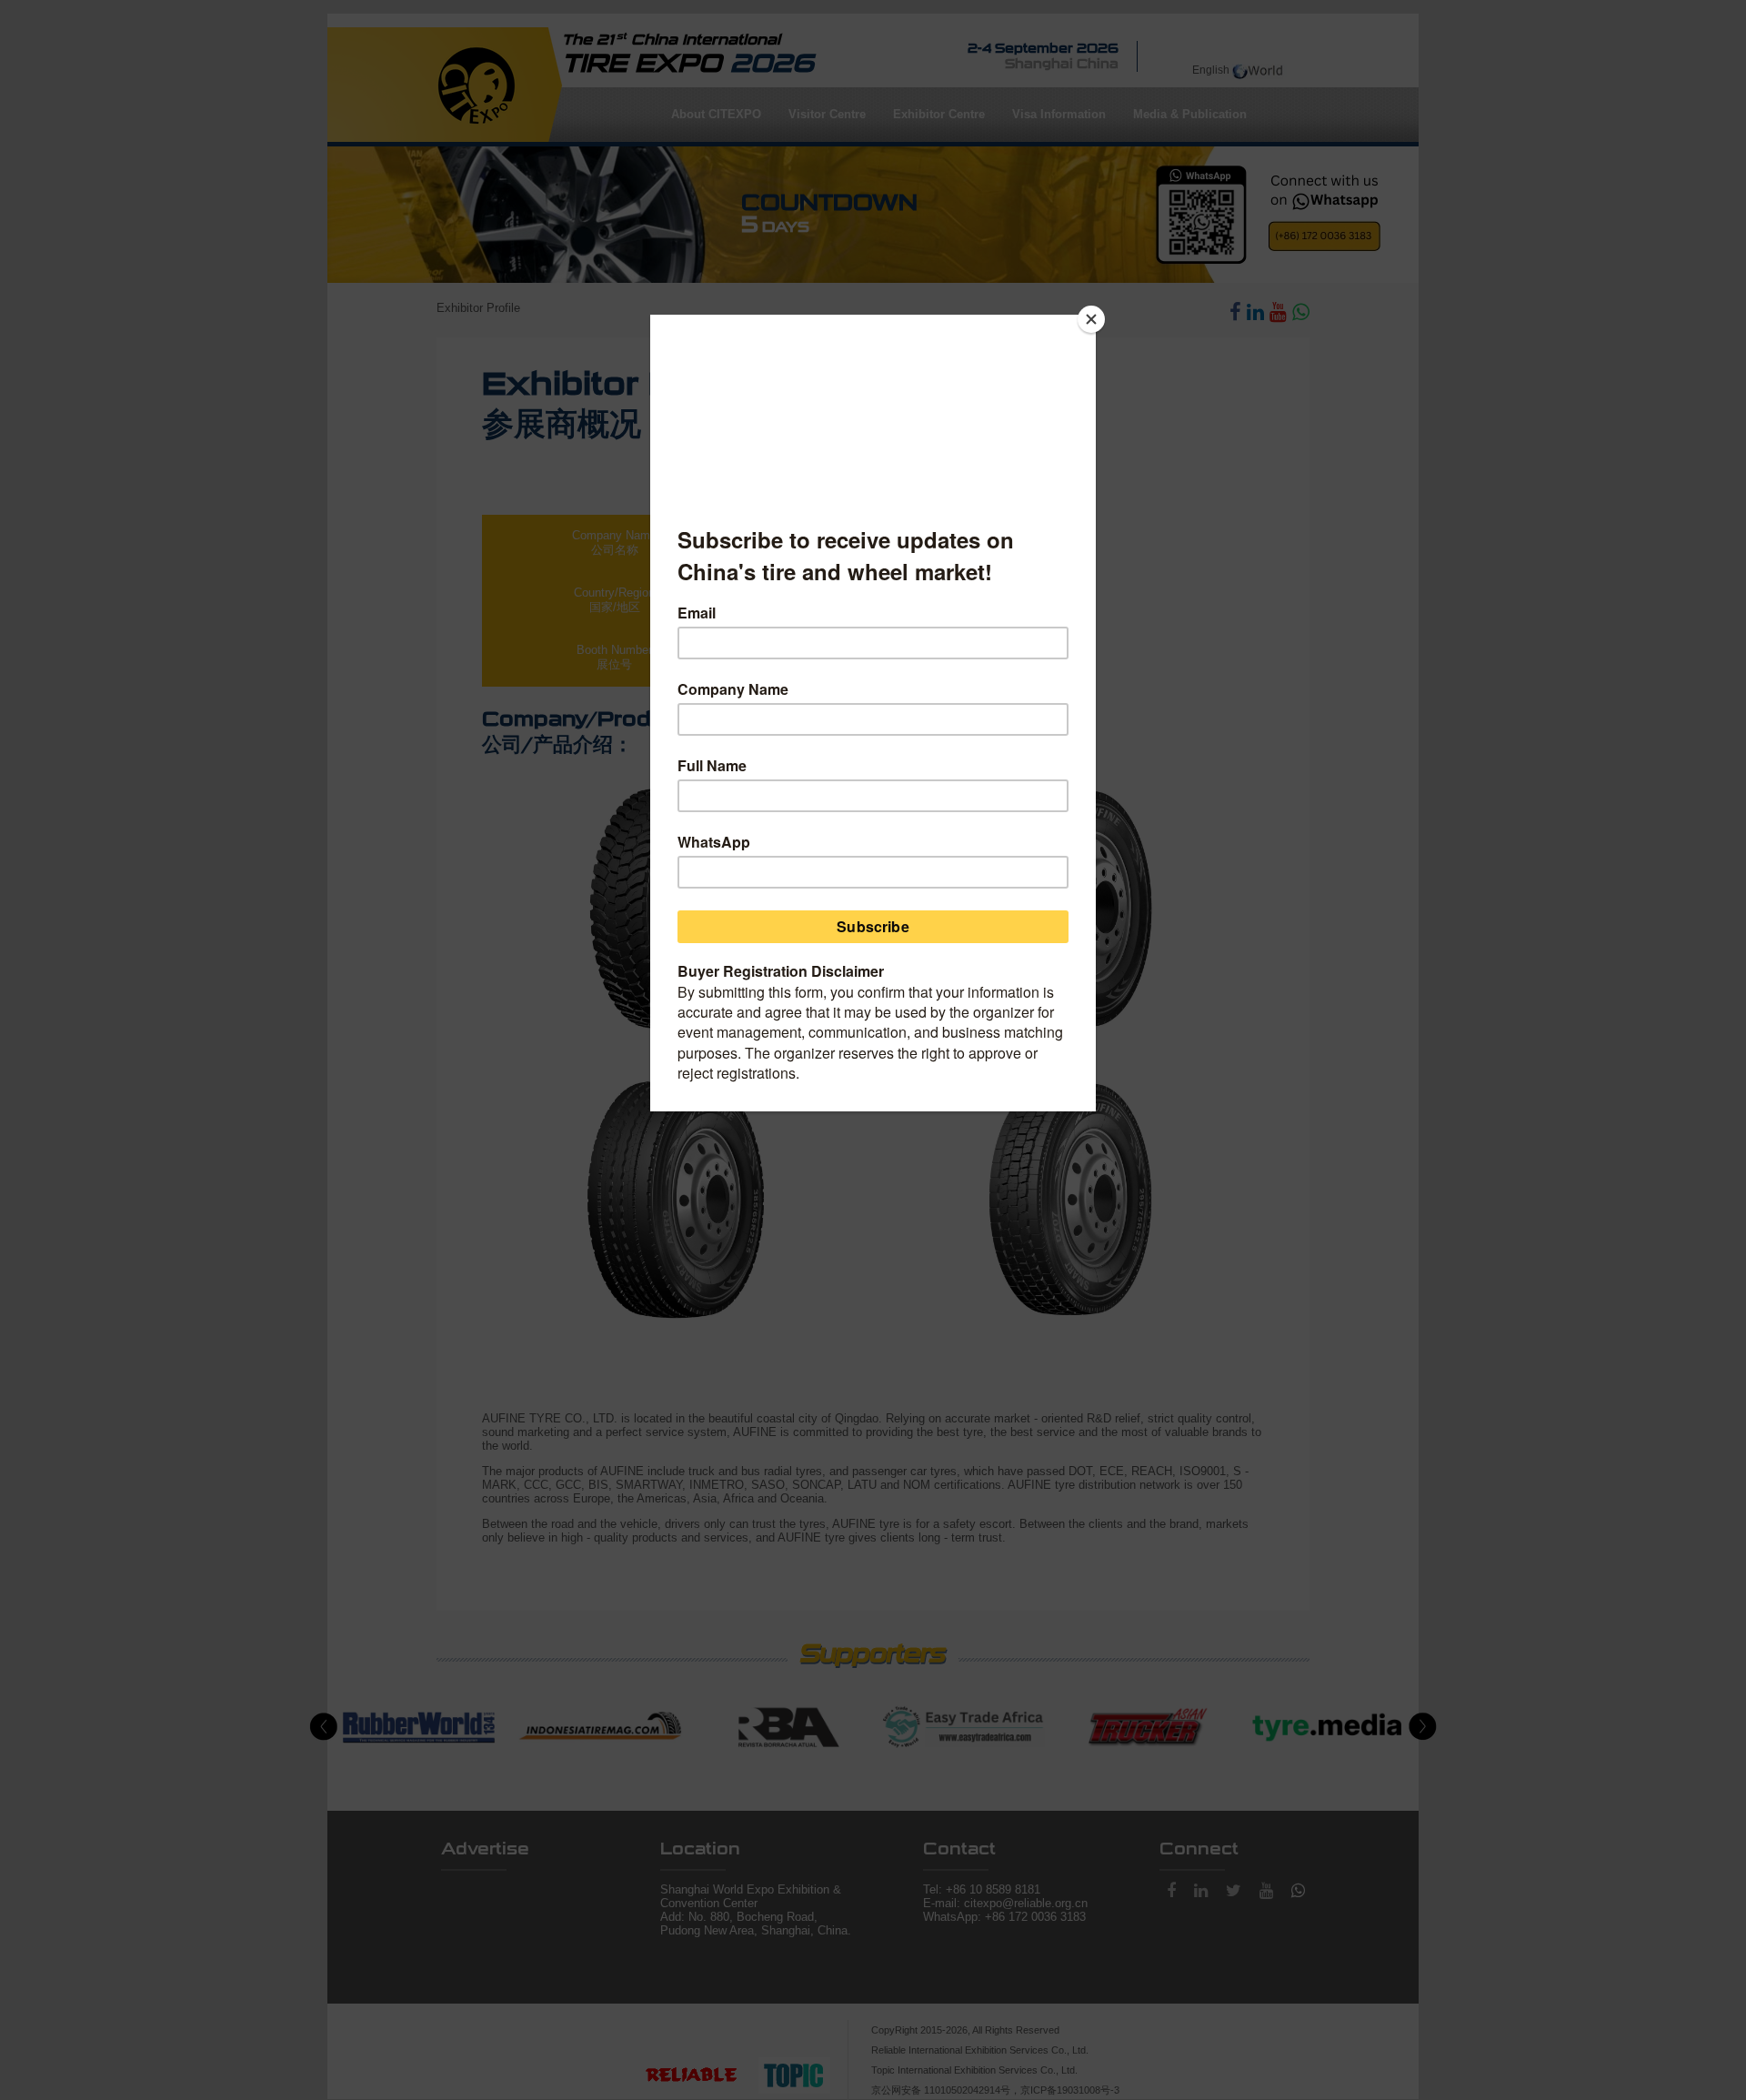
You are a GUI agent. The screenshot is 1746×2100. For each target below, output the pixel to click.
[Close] (1091, 319)
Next (1422, 1727)
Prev (324, 1727)
